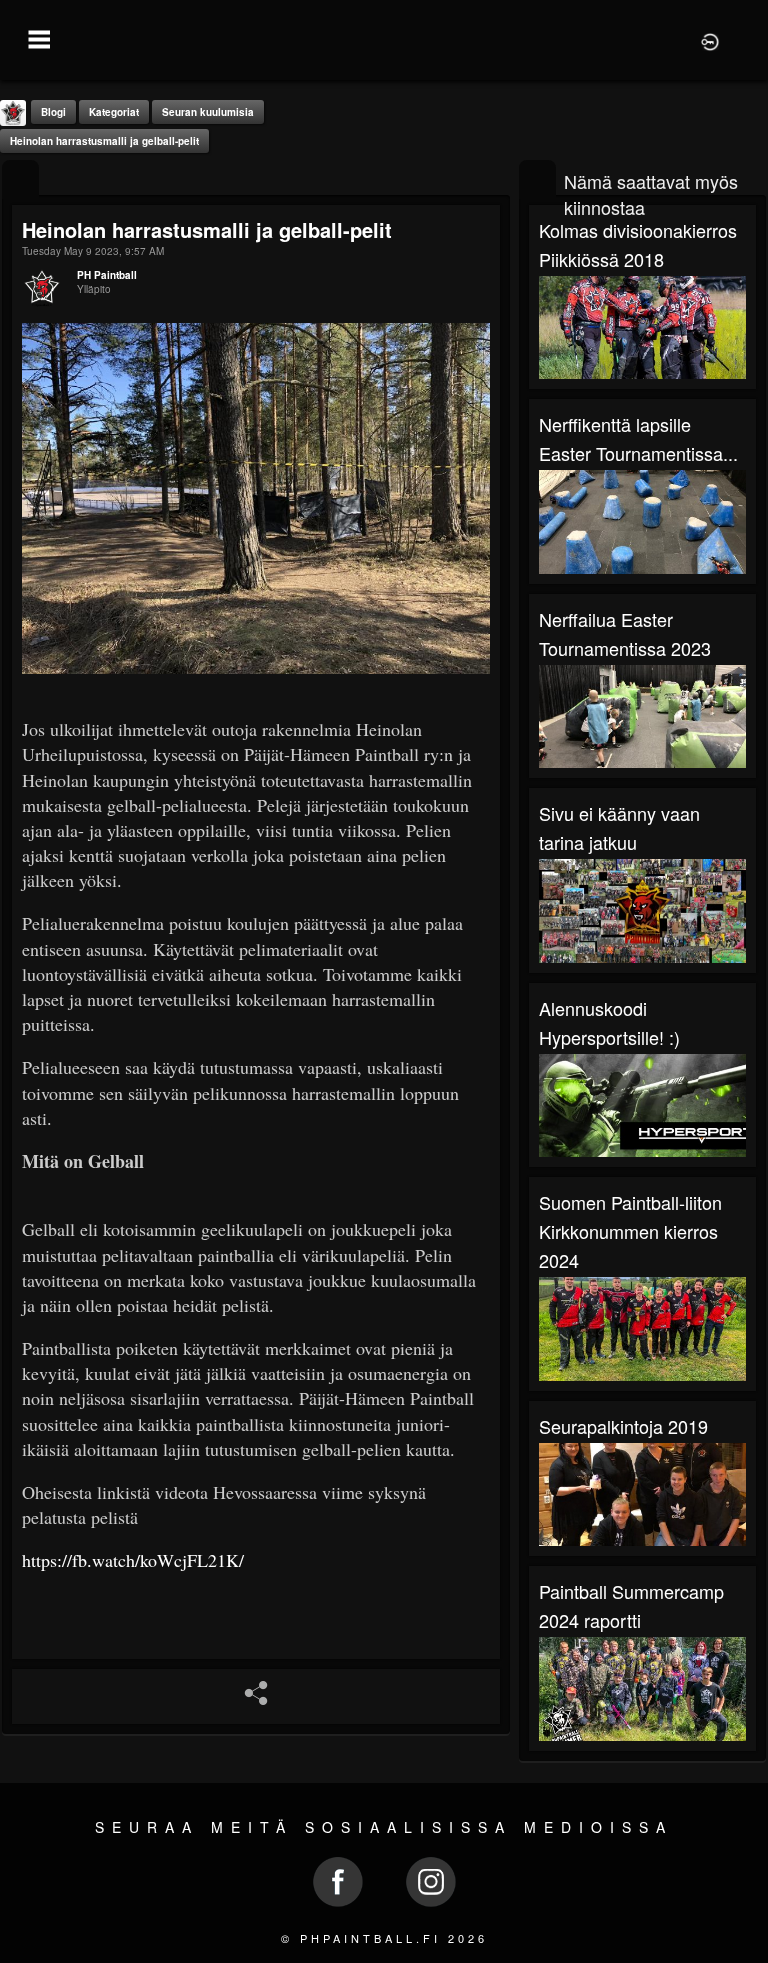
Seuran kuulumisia (208, 112)
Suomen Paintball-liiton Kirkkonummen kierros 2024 (630, 1231)
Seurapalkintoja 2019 (623, 1426)
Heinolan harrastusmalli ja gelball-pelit (104, 141)
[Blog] (20, 179)
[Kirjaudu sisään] (710, 40)
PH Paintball (107, 275)
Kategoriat (114, 112)
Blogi (53, 112)
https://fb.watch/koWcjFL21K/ (133, 1560)
